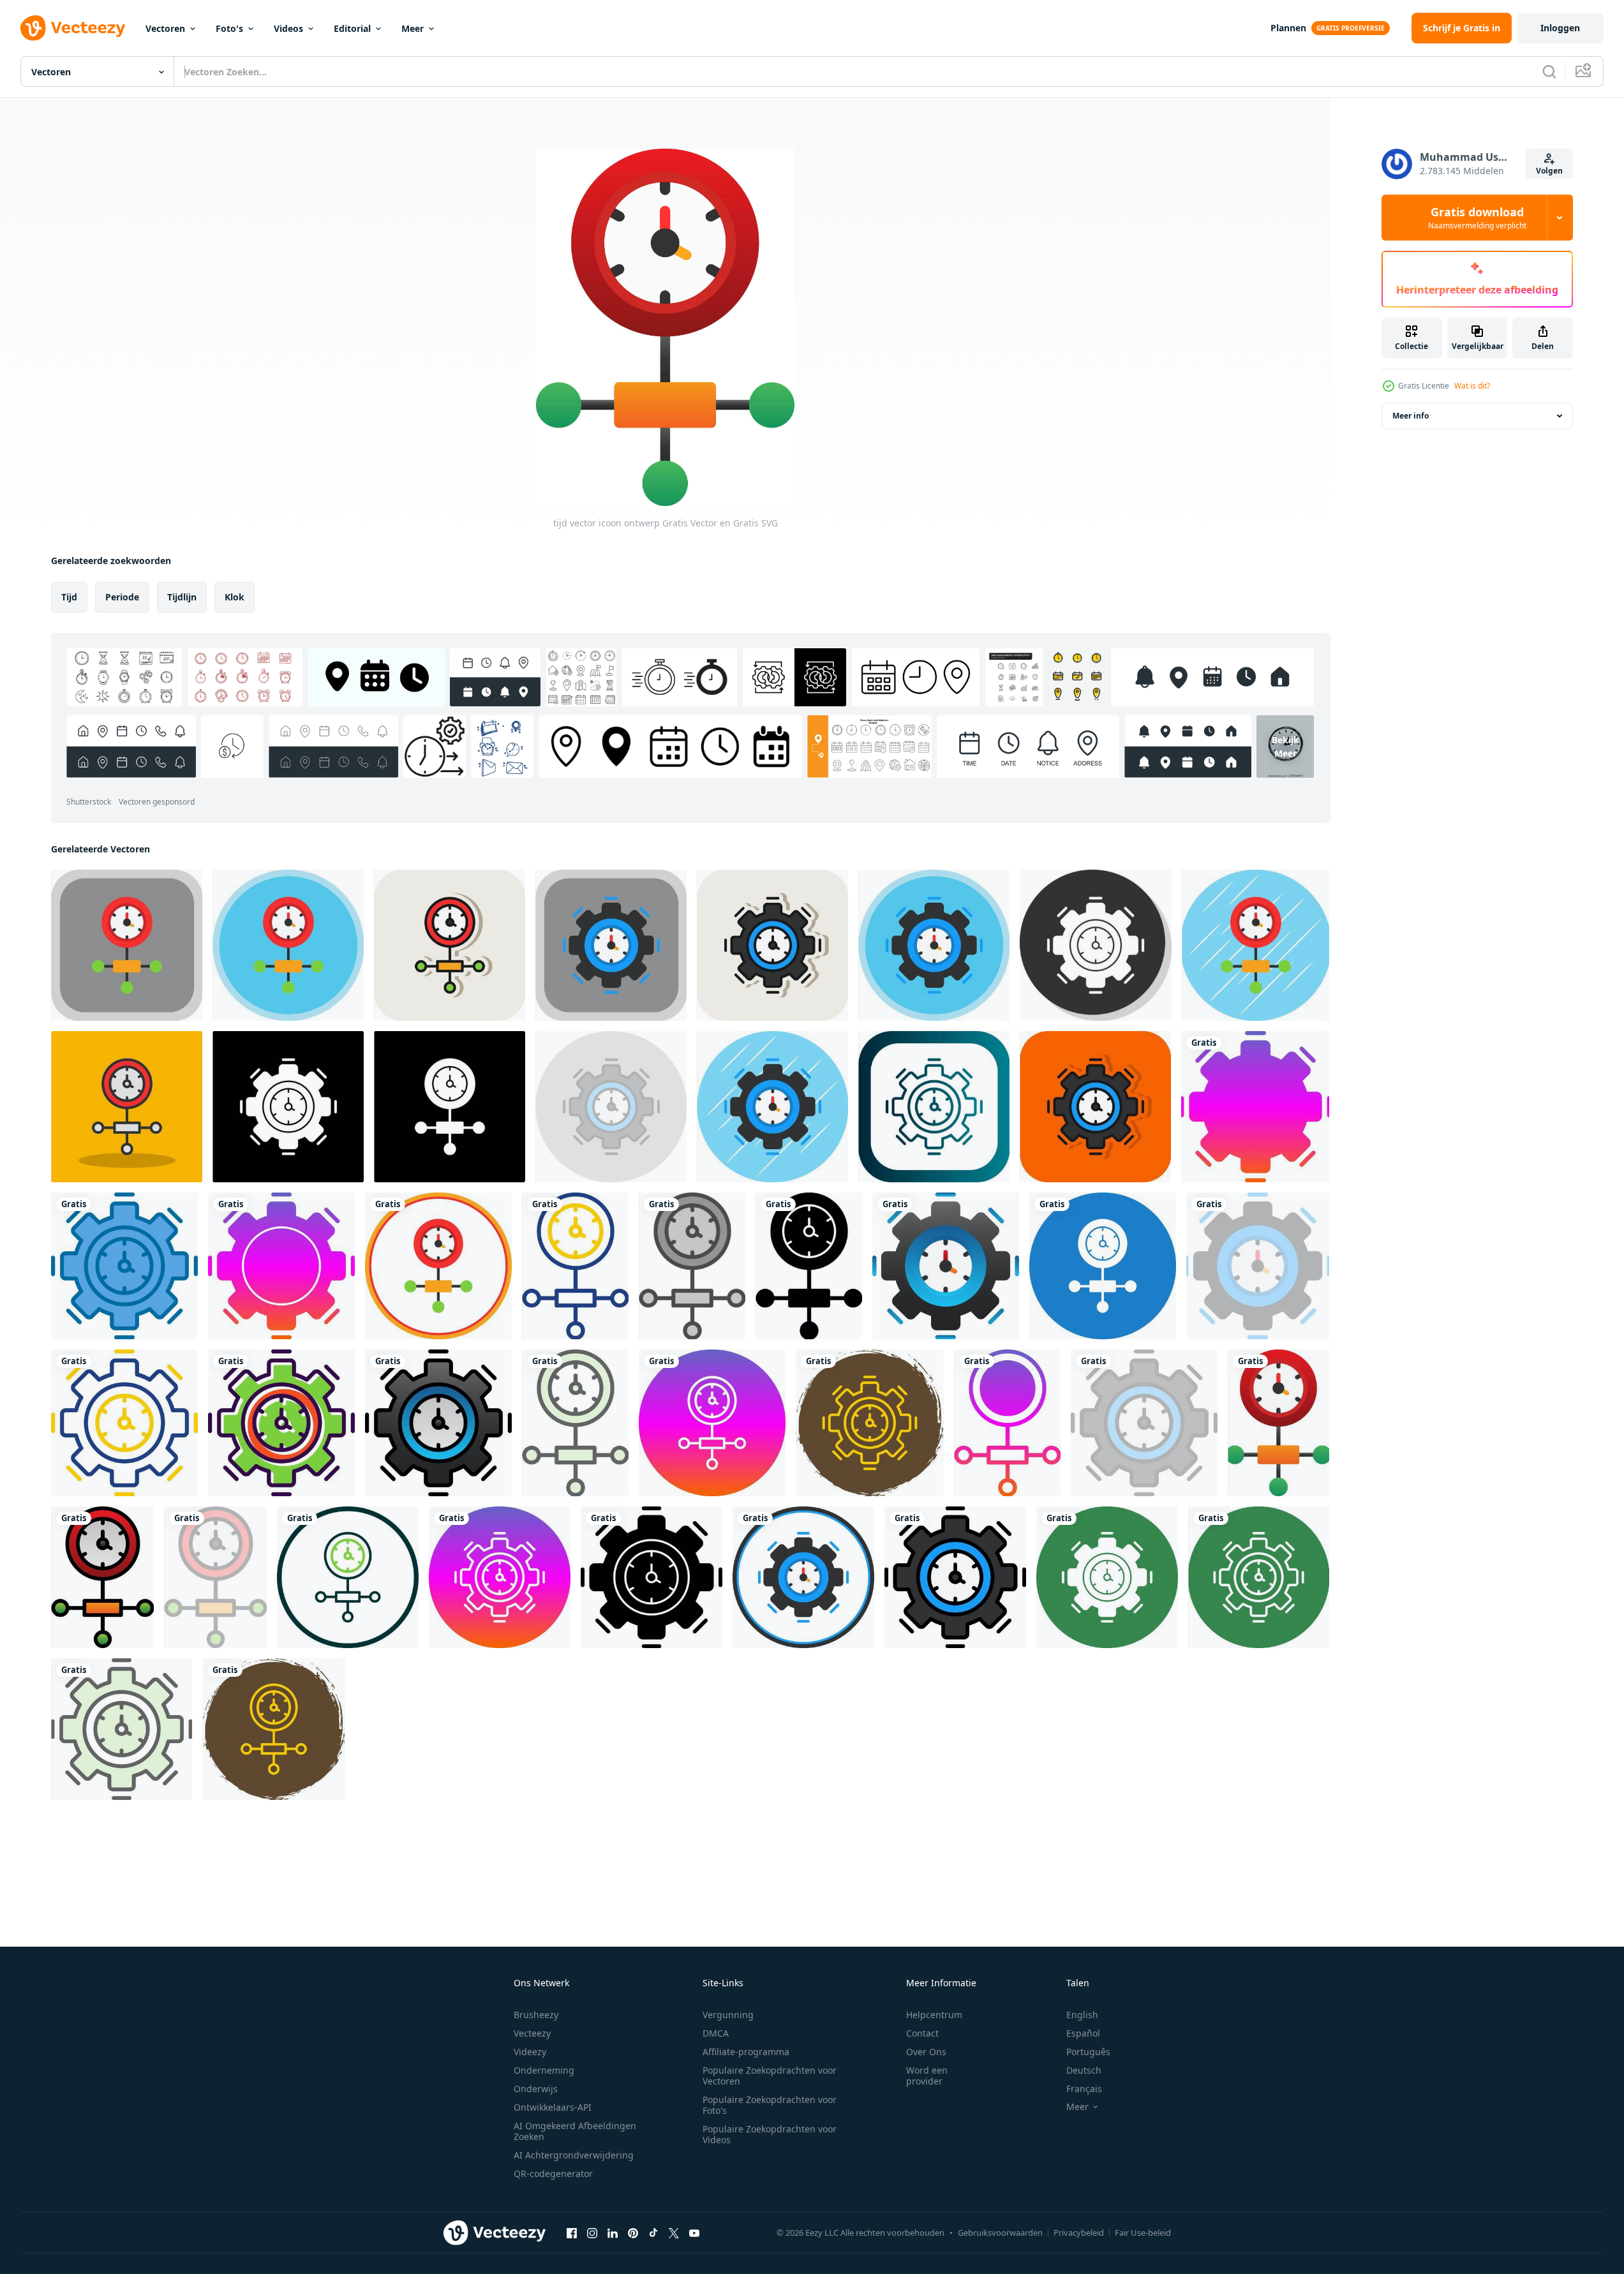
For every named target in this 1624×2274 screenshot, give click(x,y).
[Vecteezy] (73, 28)
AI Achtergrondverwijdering (574, 2155)
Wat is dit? (1472, 386)
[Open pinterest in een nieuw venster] (633, 2233)
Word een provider (927, 2076)
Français (1084, 2089)
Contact (922, 2033)
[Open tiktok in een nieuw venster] (653, 2233)
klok (235, 597)
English (1082, 2015)
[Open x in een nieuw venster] (674, 2233)
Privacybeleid (1079, 2233)
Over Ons (926, 2052)
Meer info (1411, 416)
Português (1088, 2052)
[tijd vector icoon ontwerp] (127, 945)
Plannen (1288, 28)
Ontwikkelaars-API (553, 2107)
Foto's (229, 28)
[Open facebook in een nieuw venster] (572, 2233)
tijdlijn (182, 597)
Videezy (530, 2052)
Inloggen (1560, 28)
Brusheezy (536, 2015)
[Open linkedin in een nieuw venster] (613, 2233)
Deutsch (1084, 2070)
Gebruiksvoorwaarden (1000, 2233)
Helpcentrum (934, 2015)
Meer (413, 28)
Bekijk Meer (1285, 747)
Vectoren (165, 28)
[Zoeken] (1549, 71)
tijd (69, 597)
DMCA (716, 2033)
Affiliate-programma (746, 2052)
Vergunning (728, 2015)
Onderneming (544, 2070)
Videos (288, 28)
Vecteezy (532, 2033)
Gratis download (1477, 218)
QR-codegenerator (553, 2174)
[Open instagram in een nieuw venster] (592, 2233)
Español (1083, 2033)
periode (122, 597)
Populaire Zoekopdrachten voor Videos (770, 2134)
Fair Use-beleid (1143, 2233)
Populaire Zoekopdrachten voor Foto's (770, 2105)
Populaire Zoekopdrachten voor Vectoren (770, 2076)
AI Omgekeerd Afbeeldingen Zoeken (575, 2131)
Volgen (1549, 171)
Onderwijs (536, 2089)
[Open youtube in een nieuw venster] (694, 2233)
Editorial (352, 28)
